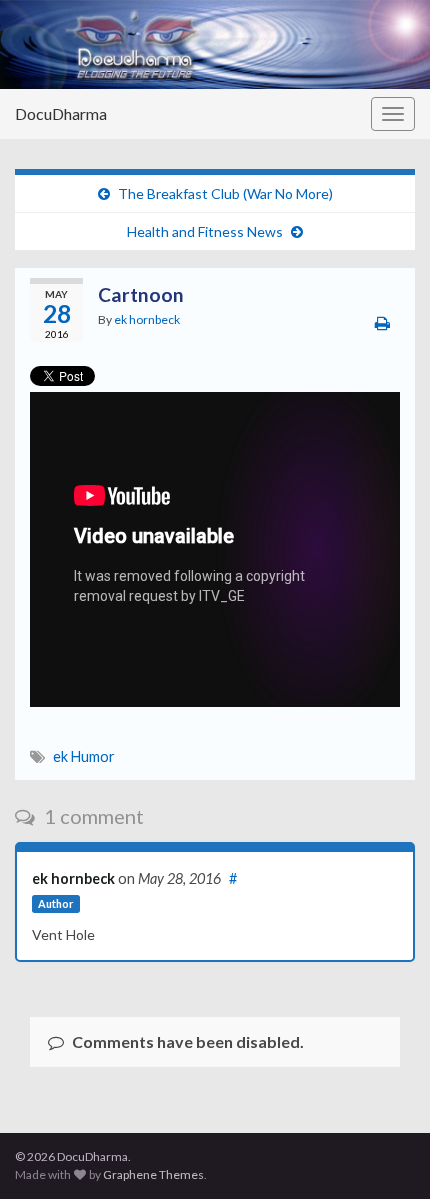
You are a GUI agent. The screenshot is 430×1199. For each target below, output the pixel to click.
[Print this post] (382, 322)
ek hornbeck (147, 319)
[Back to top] (385, 1154)
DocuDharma (61, 113)
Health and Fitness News (205, 231)
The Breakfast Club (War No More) (225, 193)
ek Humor (84, 756)
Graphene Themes (153, 1174)
